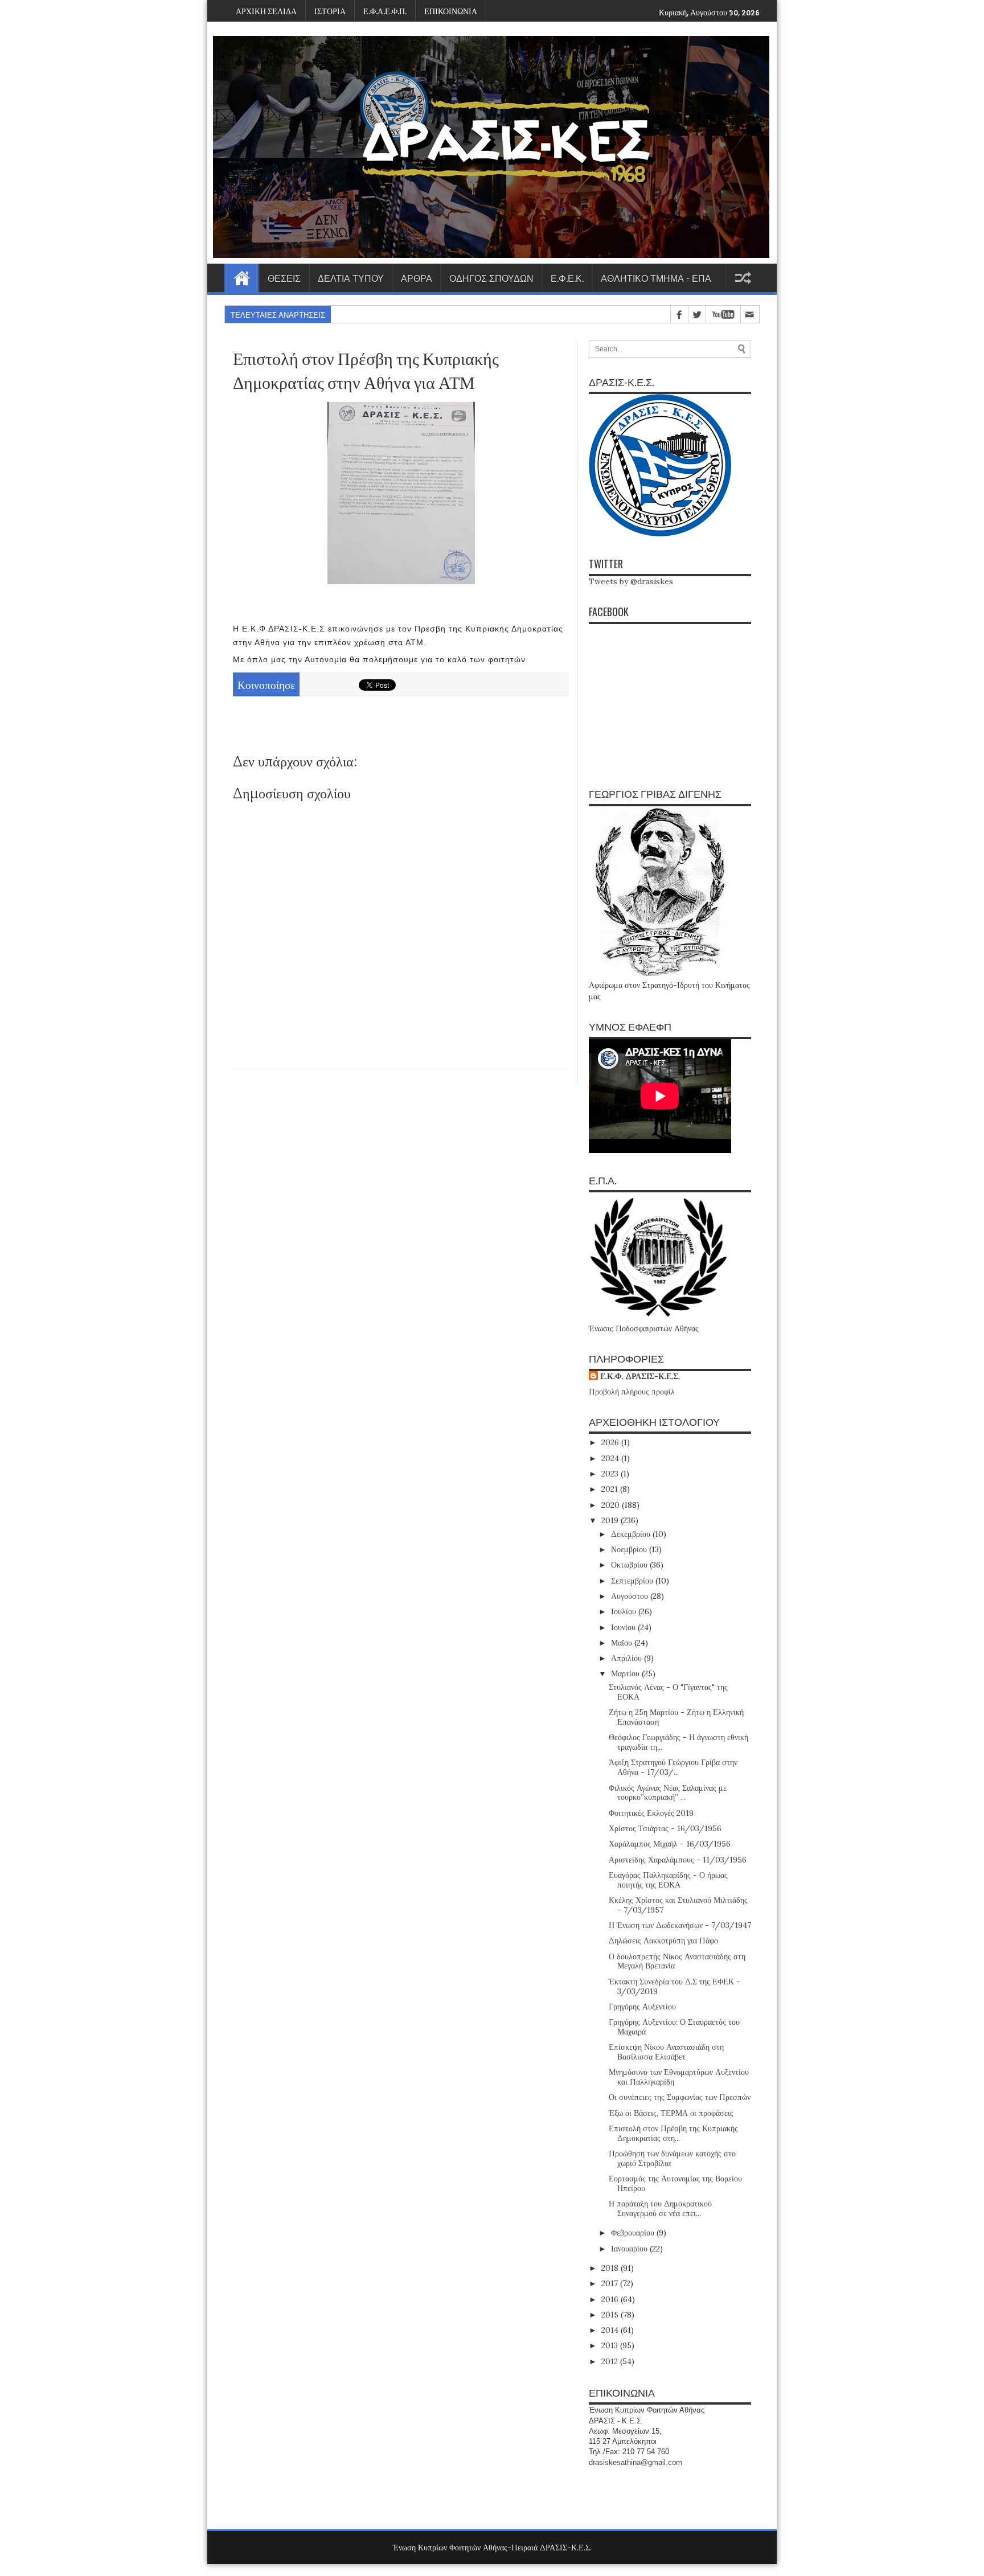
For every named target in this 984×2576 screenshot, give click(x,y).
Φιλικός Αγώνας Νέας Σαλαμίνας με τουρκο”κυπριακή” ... (668, 1793)
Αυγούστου (631, 1596)
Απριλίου (628, 1658)
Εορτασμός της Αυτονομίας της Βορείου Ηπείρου (675, 2183)
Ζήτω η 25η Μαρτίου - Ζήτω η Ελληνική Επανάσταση (676, 1717)
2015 (611, 2315)
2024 (611, 1458)
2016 (611, 2299)
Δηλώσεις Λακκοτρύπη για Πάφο (663, 1941)
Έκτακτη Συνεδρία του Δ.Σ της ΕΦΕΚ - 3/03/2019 (675, 1986)
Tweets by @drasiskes (631, 581)
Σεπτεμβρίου (633, 1581)
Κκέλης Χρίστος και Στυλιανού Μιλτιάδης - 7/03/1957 (678, 1905)
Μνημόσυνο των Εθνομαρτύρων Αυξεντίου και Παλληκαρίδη (679, 2077)
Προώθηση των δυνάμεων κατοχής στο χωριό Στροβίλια (672, 2158)
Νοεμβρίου (630, 1549)
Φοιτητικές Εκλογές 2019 (651, 1813)
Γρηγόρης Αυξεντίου (642, 2007)
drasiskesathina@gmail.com (635, 2462)
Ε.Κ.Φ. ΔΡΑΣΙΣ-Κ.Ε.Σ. (640, 1376)
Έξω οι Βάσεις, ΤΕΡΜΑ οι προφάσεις (671, 2113)
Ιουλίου (625, 1611)
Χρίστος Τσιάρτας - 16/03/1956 (665, 1828)
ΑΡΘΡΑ (417, 278)
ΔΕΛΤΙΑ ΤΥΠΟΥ (351, 278)
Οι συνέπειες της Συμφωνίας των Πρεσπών (680, 2097)
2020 (612, 1505)
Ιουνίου (624, 1627)
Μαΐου (623, 1643)
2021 (611, 1489)
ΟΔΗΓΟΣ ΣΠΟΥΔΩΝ (491, 278)
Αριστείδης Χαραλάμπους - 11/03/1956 (678, 1860)
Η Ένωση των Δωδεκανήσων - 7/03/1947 (680, 1925)
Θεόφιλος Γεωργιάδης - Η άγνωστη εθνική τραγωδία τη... (678, 1742)
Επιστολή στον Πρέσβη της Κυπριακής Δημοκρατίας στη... (673, 2133)
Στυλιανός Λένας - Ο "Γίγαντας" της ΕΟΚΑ (668, 1692)
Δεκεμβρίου (632, 1534)
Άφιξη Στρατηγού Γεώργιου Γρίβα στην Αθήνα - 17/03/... (673, 1767)
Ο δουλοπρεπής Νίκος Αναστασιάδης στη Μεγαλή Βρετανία (677, 1961)
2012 (611, 2361)
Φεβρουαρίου (634, 2233)
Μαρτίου (626, 1673)
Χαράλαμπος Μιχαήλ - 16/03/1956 (670, 1844)
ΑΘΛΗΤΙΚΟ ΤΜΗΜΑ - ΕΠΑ (656, 278)
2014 (611, 2330)
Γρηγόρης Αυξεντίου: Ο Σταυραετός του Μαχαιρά (674, 2027)
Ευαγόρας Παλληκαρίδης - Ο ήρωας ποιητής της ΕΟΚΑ (668, 1880)
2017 (611, 2283)
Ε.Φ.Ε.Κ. (567, 278)
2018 (611, 2268)
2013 (611, 2345)
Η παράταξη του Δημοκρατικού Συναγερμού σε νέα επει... (660, 2208)
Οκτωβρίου (630, 1565)
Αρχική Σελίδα (241, 278)
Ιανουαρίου (630, 2249)
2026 (611, 1442)
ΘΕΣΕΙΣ (284, 278)
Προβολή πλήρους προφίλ (632, 1392)
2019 (611, 1520)
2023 (611, 1474)
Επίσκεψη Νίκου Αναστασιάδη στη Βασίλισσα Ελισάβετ (666, 2052)
